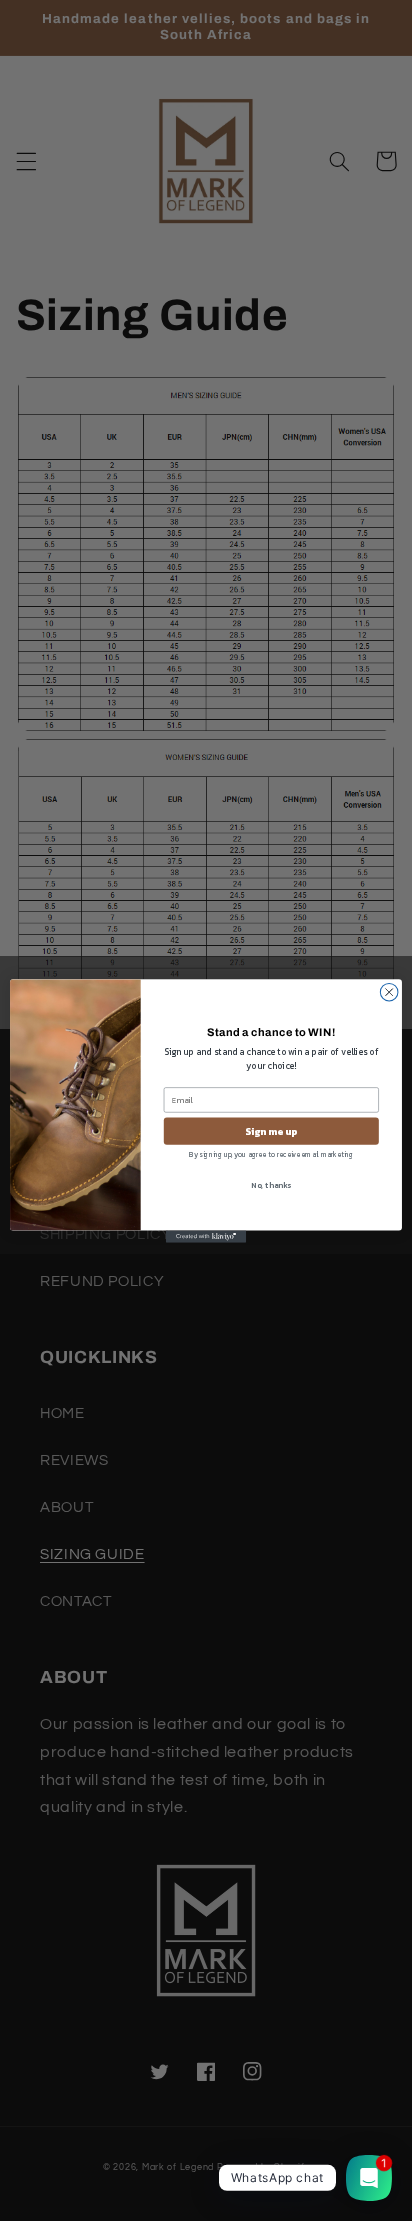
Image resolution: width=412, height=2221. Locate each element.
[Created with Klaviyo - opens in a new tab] (206, 1236)
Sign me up (271, 1130)
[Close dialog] (389, 992)
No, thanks (271, 1184)
